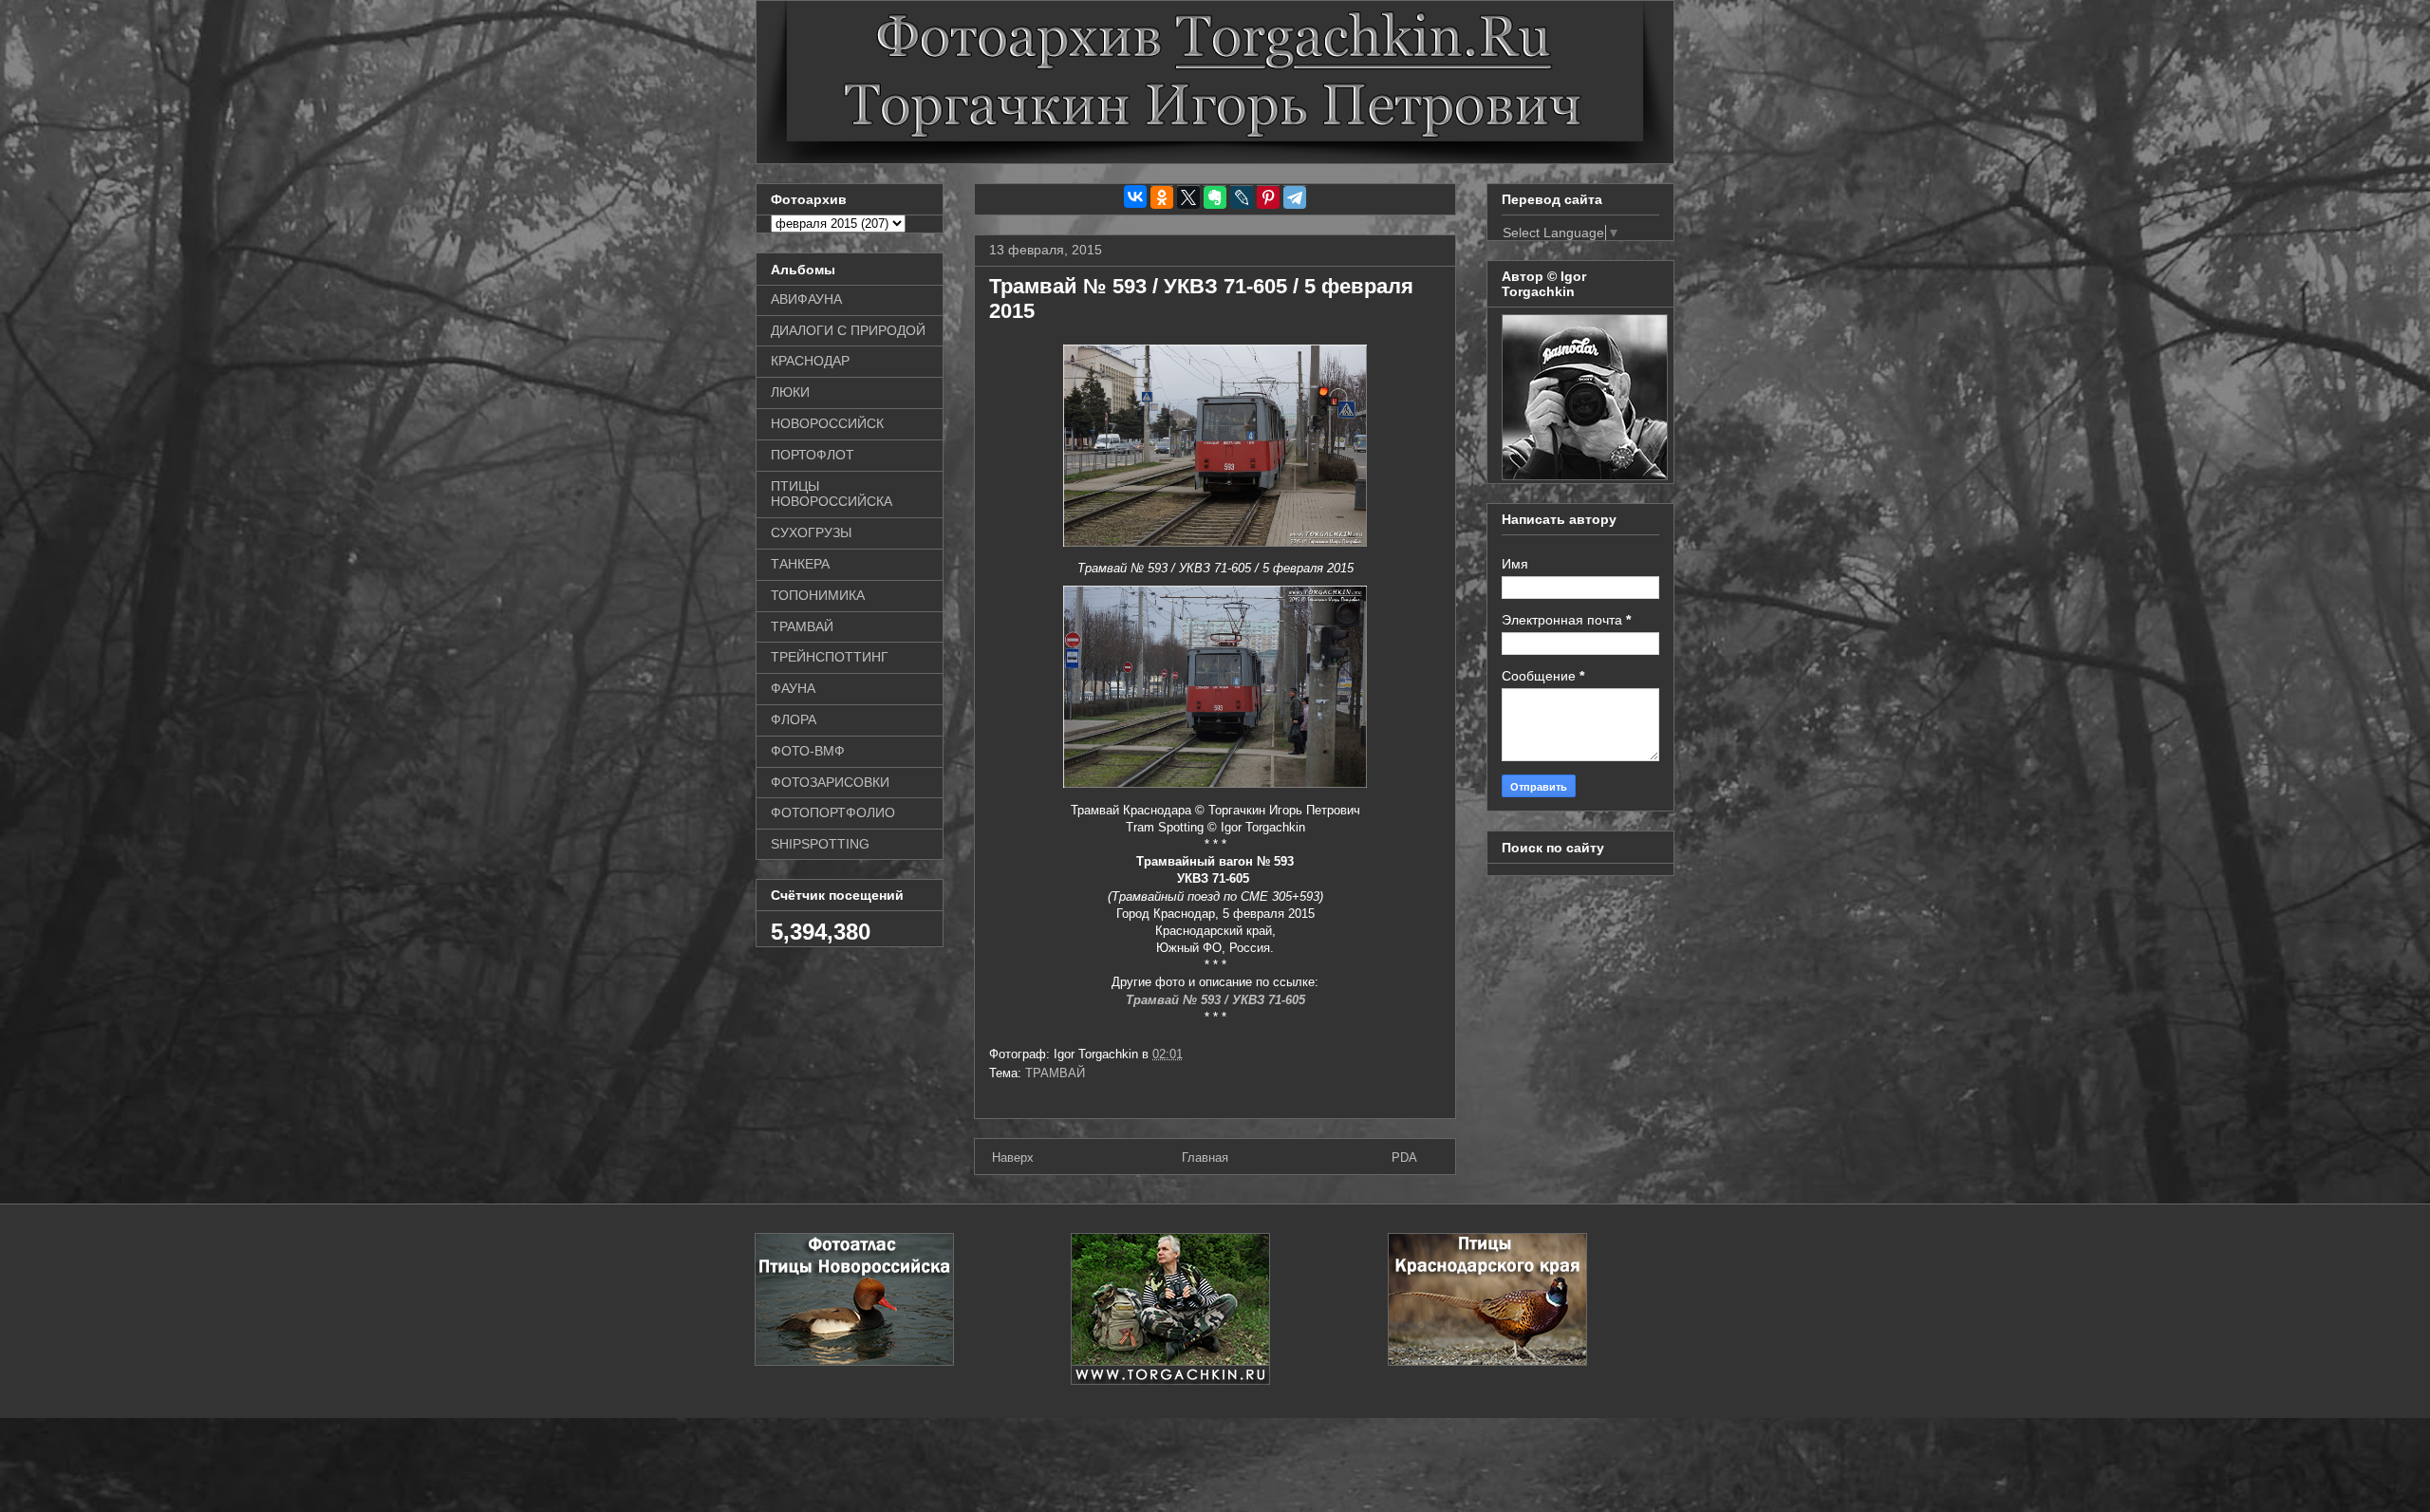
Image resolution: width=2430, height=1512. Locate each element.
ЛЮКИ (790, 392)
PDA (1404, 1157)
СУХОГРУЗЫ (811, 532)
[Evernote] (1215, 197)
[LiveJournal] (1242, 197)
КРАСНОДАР (810, 361)
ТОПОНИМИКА (818, 595)
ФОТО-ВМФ (808, 751)
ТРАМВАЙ (1055, 1073)
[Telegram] (1295, 197)
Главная (1205, 1157)
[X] (1188, 197)
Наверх (1013, 1157)
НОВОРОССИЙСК (827, 423)
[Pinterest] (1268, 197)
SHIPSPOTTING (820, 844)
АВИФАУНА (806, 299)
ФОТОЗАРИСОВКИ (830, 782)
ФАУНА (793, 688)
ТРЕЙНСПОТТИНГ (830, 657)
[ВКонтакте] (1135, 196)
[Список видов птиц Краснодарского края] (1487, 1362)
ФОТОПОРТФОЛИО (833, 812)
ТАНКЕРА (800, 564)
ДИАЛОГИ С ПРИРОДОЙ (848, 330)
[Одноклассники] (1162, 197)
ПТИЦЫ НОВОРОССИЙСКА (832, 494)
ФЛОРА (794, 719)
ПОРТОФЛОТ (813, 455)
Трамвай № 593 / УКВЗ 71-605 (1215, 1000)
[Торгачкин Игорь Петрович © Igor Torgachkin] (1585, 476)
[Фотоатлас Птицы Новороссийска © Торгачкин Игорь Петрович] (854, 1362)
